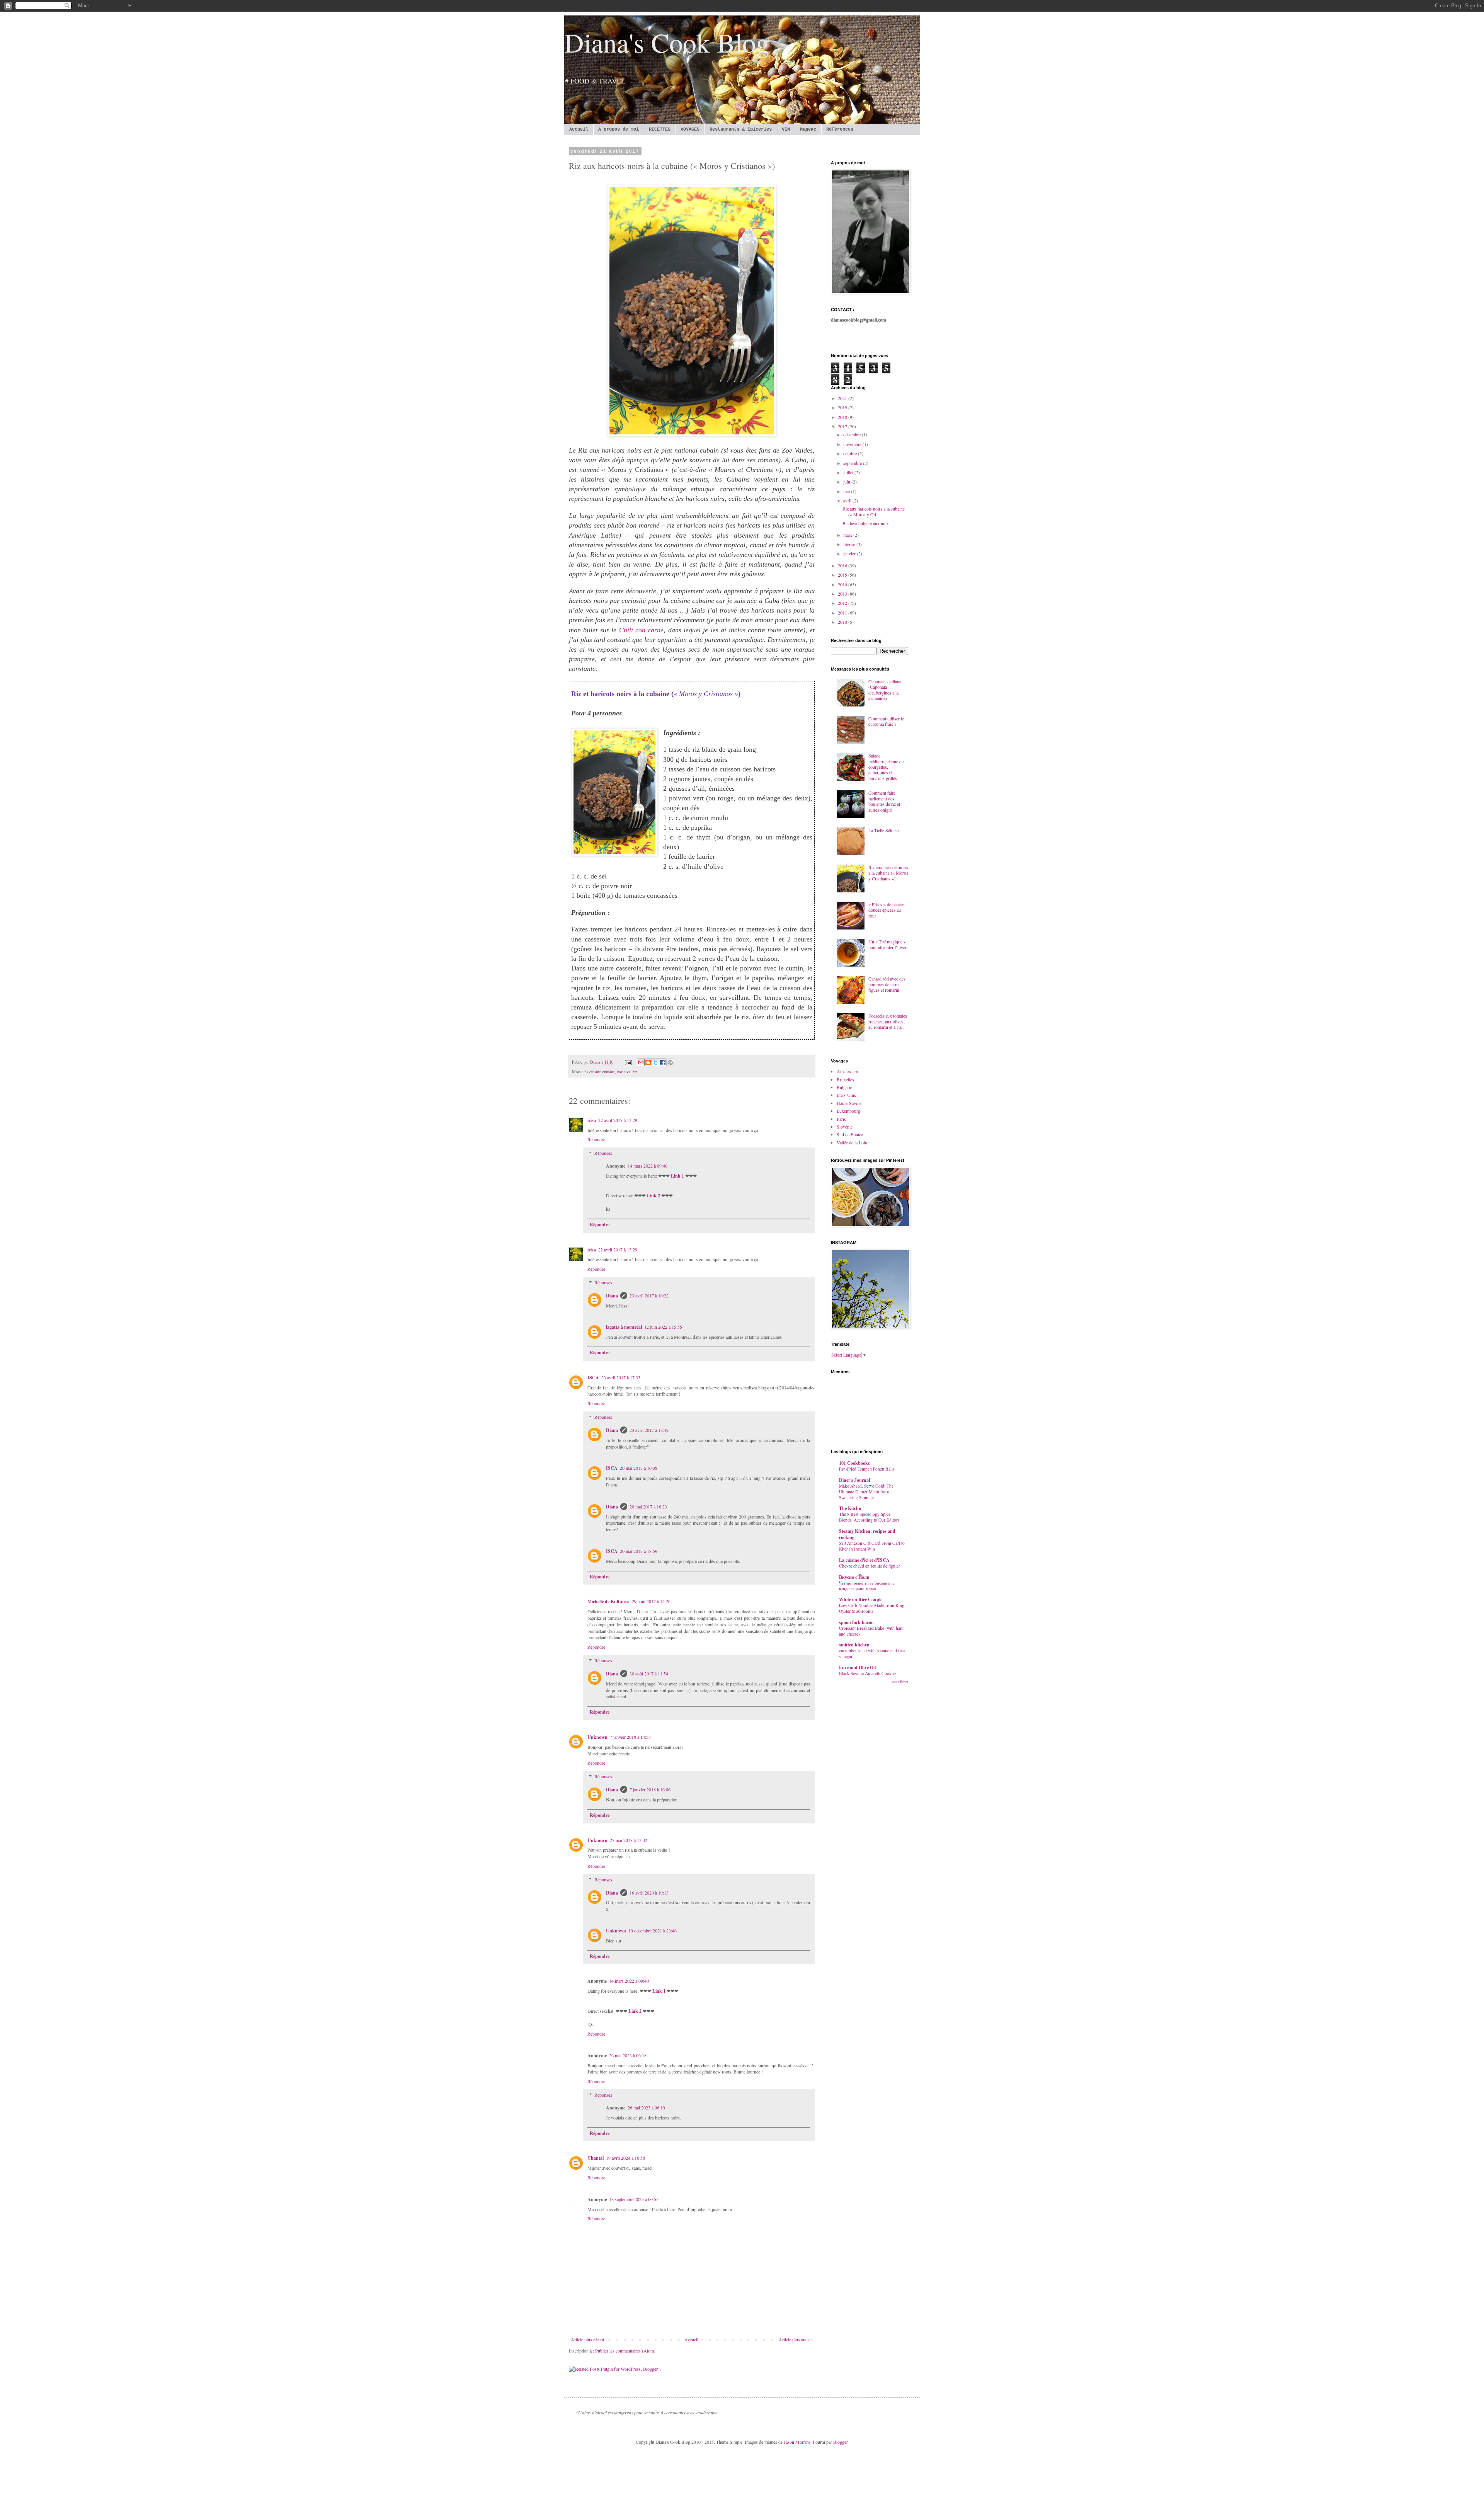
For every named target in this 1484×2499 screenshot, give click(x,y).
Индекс (808, 129)
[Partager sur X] (655, 1062)
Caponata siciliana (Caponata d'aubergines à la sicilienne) (885, 690)
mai (847, 491)
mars (848, 535)
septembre (853, 463)
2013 (843, 594)
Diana (612, 1296)
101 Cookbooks (854, 1463)
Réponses (603, 1153)
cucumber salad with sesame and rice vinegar (872, 1653)
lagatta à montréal (624, 1327)
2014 (843, 584)
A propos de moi (619, 129)
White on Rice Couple (861, 1599)
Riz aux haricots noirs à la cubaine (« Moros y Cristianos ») (888, 873)
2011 (843, 613)
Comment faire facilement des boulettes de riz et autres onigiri (884, 801)
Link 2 (654, 1196)
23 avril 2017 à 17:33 (621, 1377)
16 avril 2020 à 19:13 (649, 1893)
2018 (843, 417)
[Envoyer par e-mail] (641, 1062)
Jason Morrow (797, 2442)
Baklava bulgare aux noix (866, 523)
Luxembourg (848, 1111)
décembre (853, 434)
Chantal (596, 2158)
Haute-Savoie (849, 1103)
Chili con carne (642, 630)
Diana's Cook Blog (667, 42)
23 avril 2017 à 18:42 (649, 1430)
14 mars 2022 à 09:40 (648, 1166)
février (850, 544)
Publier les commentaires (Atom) (625, 2351)
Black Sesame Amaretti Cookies (868, 1673)
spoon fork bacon (856, 1622)
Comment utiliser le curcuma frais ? (886, 721)
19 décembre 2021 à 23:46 (653, 1930)
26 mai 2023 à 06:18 (628, 2055)
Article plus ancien (796, 2339)
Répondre (596, 1139)
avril (848, 500)
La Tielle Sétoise (883, 830)
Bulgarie (844, 1087)
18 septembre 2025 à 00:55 (634, 2199)
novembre (853, 444)
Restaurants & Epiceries (741, 129)
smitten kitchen (854, 1645)
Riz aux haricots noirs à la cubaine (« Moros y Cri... (874, 511)
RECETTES (660, 129)
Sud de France (850, 1134)
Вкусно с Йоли (854, 1577)
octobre (851, 453)
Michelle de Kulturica (608, 1601)
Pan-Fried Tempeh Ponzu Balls (867, 1469)
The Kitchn (850, 1508)
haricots (624, 1072)
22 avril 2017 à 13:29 (618, 1120)
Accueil (579, 129)
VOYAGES (690, 129)
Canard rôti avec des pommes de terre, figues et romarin (887, 984)
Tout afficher (899, 1682)
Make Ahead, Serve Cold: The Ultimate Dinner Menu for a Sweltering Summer (866, 1492)
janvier (850, 553)
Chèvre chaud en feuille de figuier (870, 1566)
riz (635, 1072)
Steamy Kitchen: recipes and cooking (867, 1534)
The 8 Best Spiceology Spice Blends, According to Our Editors (869, 1517)
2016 (843, 565)
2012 (843, 603)
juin (847, 482)
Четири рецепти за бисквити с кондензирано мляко (867, 1586)
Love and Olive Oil (857, 1667)
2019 (843, 407)
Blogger (840, 2442)
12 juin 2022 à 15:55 (663, 1327)
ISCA (593, 1378)
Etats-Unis (846, 1095)
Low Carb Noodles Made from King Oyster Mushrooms (872, 1608)
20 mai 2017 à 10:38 (639, 1468)
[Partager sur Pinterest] (670, 1062)
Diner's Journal (854, 1480)
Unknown (597, 1737)
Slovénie (845, 1127)
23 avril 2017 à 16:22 (649, 1295)
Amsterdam (847, 1071)
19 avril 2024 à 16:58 (625, 2158)
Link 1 (677, 1176)
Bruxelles (845, 1079)
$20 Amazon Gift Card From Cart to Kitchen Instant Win (872, 1546)
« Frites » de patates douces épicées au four (887, 910)
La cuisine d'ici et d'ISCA (864, 1560)
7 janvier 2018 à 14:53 (630, 1737)
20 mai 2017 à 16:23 (648, 1507)
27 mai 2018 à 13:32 (629, 1840)
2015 (843, 575)
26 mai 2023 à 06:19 (646, 2107)
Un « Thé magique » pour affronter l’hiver (888, 944)
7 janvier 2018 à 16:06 (650, 1789)
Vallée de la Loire (853, 1142)
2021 (843, 398)
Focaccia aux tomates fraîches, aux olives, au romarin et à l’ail (888, 1021)
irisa (592, 1120)
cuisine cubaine (602, 1072)
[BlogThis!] (648, 1062)
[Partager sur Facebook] (663, 1062)
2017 (843, 426)
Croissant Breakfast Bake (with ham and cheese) (871, 1631)
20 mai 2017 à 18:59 (639, 1551)
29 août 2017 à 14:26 (651, 1601)
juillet (849, 472)
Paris (841, 1119)
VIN (786, 129)
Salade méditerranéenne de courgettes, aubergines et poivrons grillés (886, 767)
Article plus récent (587, 2339)
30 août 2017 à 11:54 (649, 1673)
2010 (843, 622)
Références (840, 129)
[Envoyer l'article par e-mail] (628, 1062)
